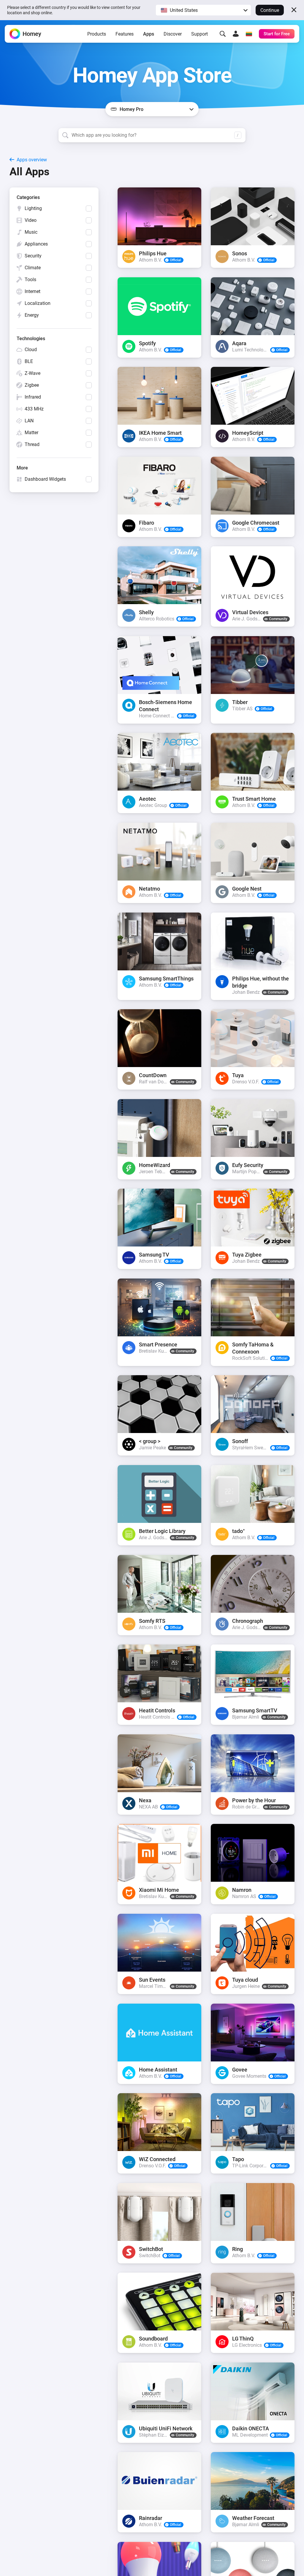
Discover (173, 34)
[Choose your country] (249, 34)
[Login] (236, 34)
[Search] (223, 34)
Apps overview (32, 160)
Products (97, 34)
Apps (149, 34)
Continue (270, 10)
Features (125, 34)
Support (199, 34)
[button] (203, 10)
